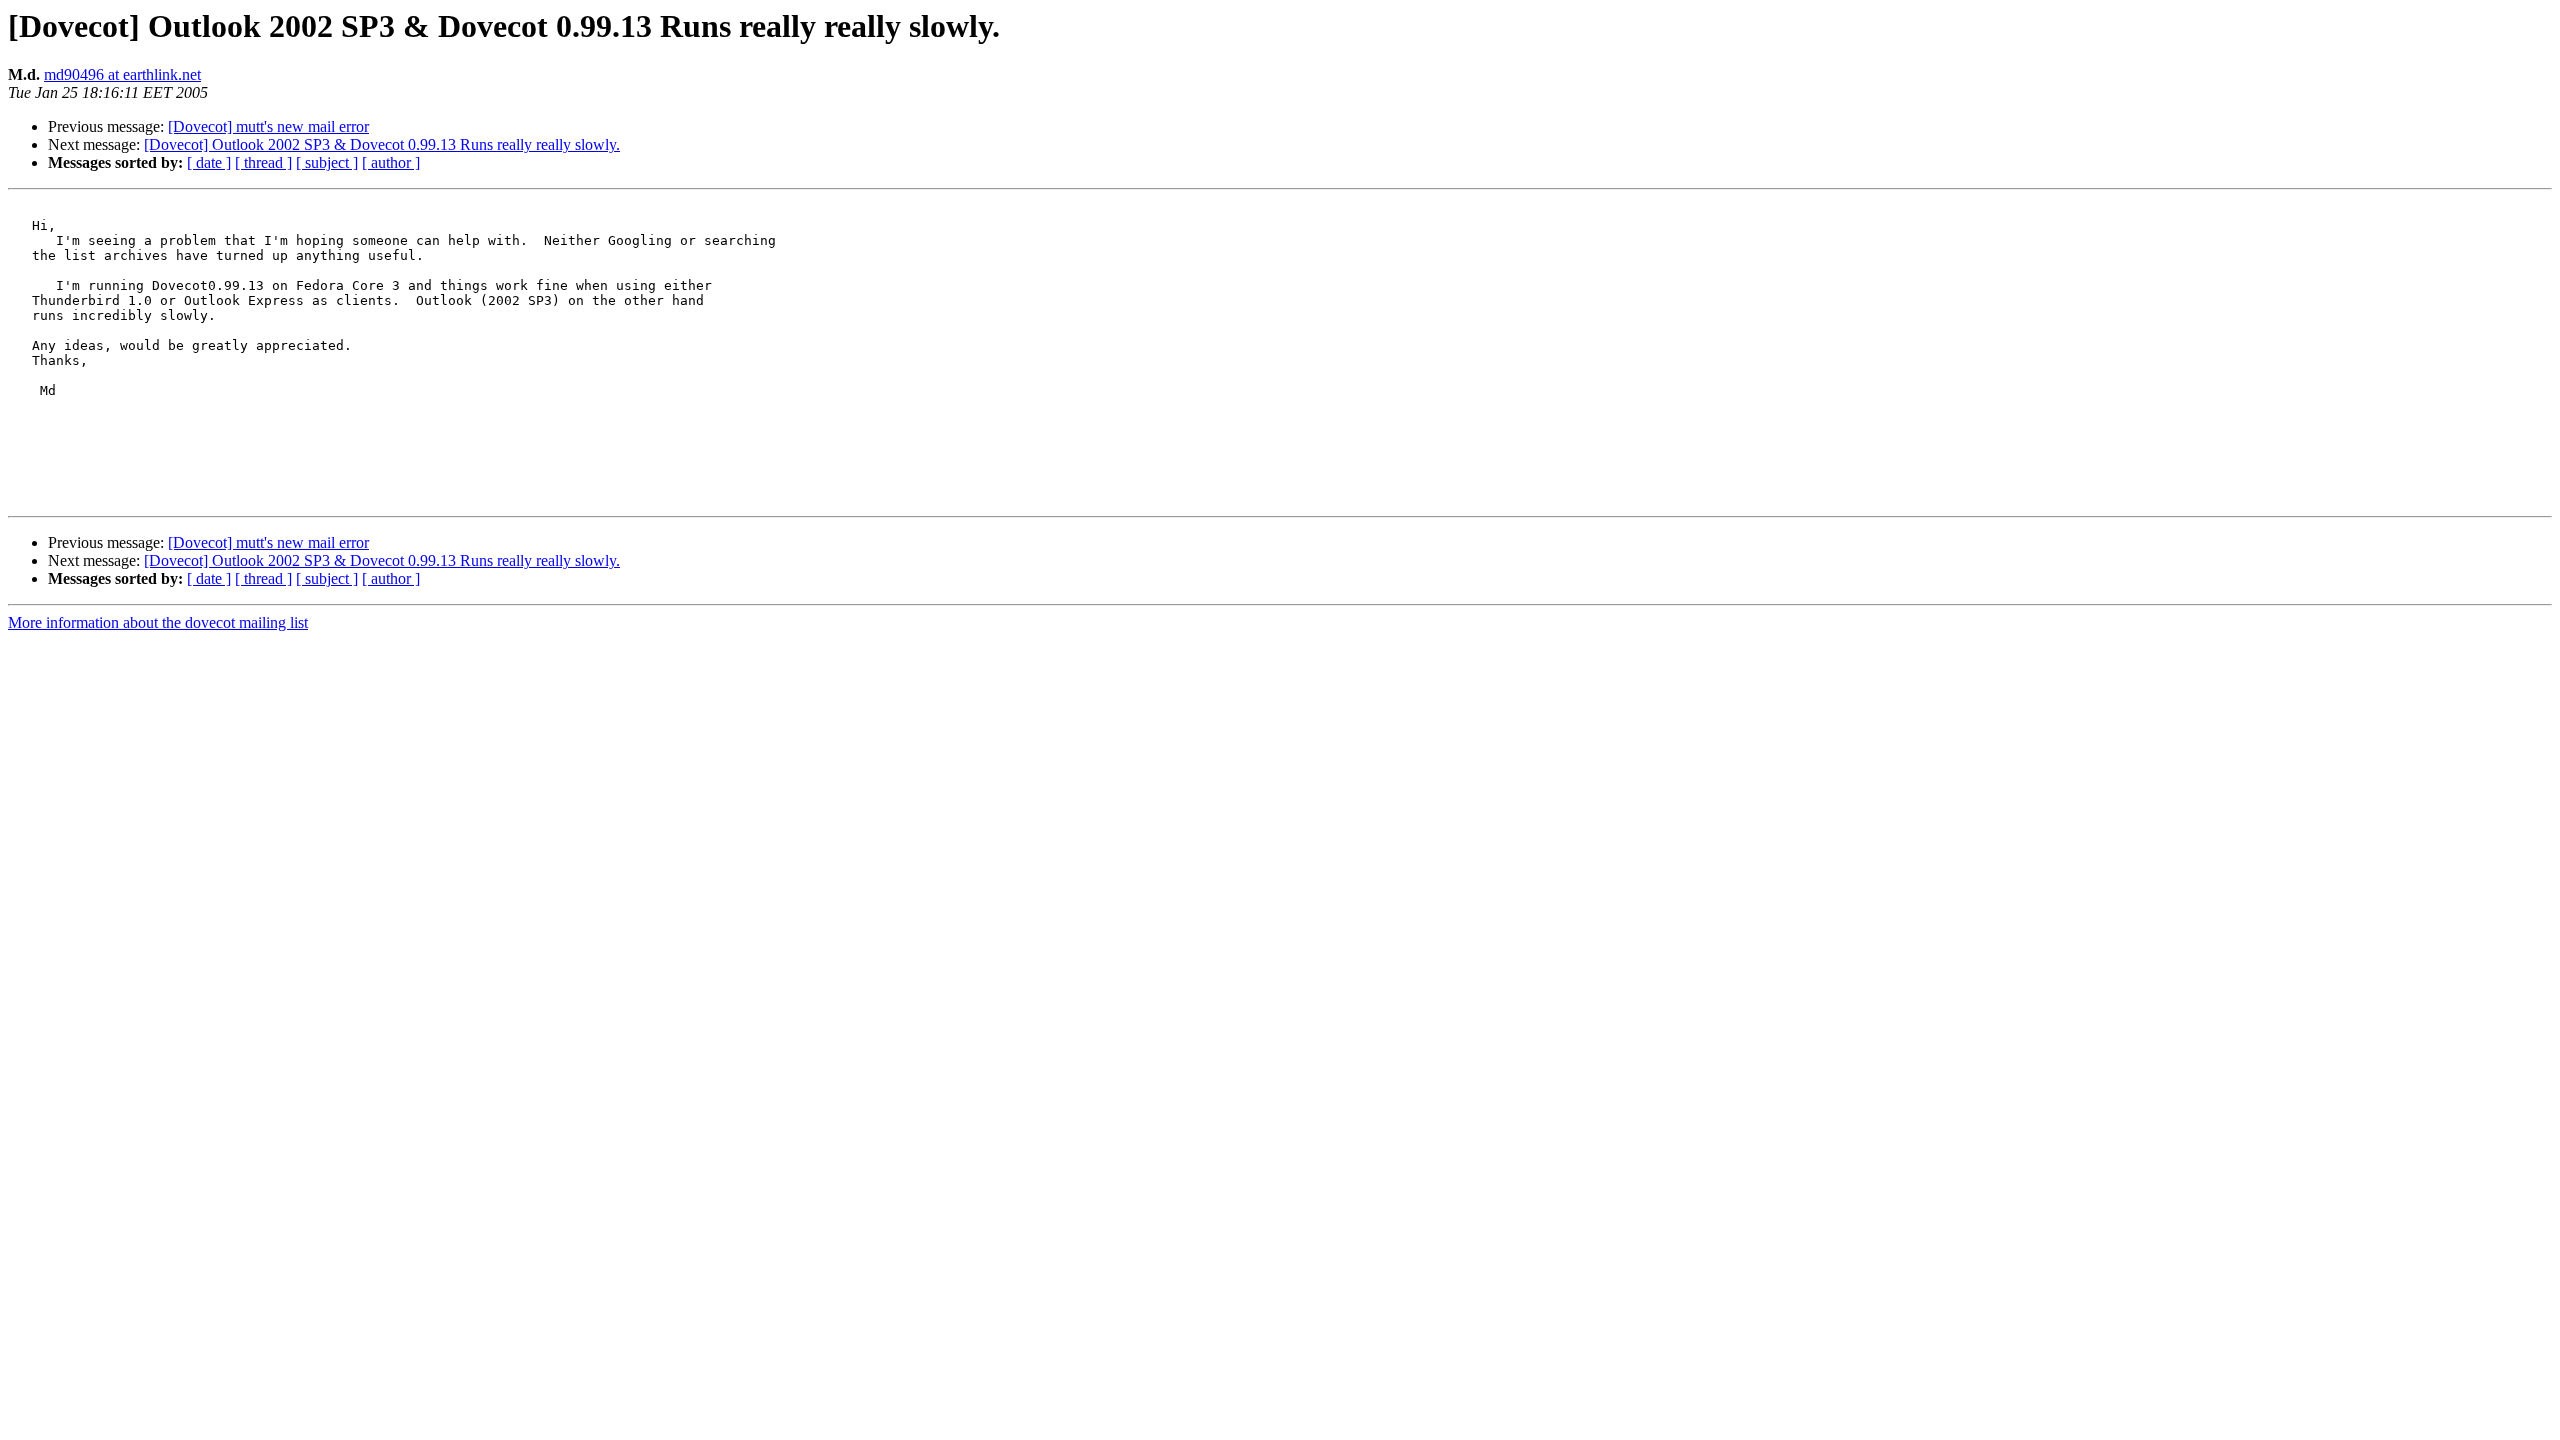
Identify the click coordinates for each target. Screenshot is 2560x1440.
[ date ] (209, 162)
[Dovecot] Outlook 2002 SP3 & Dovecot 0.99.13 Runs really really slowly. (382, 144)
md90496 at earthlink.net (122, 74)
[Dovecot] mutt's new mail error (268, 126)
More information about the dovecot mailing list (158, 622)
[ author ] (391, 162)
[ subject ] (327, 162)
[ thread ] (263, 162)
